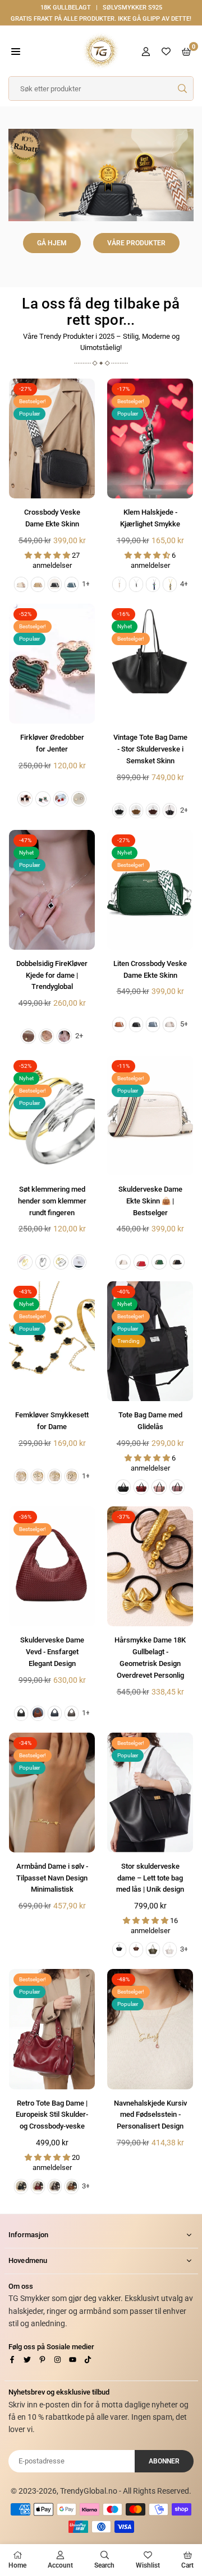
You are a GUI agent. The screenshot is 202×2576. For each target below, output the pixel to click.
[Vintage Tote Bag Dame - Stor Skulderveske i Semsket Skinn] (150, 664)
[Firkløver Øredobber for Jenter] (52, 664)
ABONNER (164, 2461)
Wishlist (148, 2565)
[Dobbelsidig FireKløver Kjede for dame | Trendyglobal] (52, 890)
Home (17, 2565)
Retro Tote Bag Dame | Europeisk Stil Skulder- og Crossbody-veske (52, 2115)
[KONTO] (146, 51)
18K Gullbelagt (66, 8)
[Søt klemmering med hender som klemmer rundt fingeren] (52, 1116)
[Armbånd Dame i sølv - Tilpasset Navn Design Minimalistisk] (52, 1793)
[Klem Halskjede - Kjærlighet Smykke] (150, 438)
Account (60, 2565)
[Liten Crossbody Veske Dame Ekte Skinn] (150, 890)
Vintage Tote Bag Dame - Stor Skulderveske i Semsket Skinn (150, 749)
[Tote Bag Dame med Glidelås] (150, 1341)
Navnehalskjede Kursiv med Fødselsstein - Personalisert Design (150, 2115)
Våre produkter (136, 243)
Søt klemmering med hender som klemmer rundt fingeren (52, 1201)
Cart (187, 2565)
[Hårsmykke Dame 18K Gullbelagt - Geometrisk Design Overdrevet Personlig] (150, 1566)
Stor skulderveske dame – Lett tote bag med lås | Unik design (150, 1878)
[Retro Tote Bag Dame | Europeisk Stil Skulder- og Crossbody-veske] (52, 2029)
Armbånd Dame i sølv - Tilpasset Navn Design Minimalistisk (52, 1878)
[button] (16, 51)
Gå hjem (52, 243)
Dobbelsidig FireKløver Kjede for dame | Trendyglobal (52, 975)
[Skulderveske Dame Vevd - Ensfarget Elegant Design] (52, 1566)
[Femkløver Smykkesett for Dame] (52, 1341)
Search (104, 2565)
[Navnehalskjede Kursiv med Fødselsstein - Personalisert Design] (150, 2029)
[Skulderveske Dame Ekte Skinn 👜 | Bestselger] (150, 1116)
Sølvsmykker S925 (132, 8)
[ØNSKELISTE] (166, 51)
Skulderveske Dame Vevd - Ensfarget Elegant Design (52, 1652)
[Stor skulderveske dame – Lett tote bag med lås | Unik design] (150, 1793)
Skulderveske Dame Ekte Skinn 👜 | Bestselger (150, 1201)
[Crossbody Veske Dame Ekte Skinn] (52, 438)
